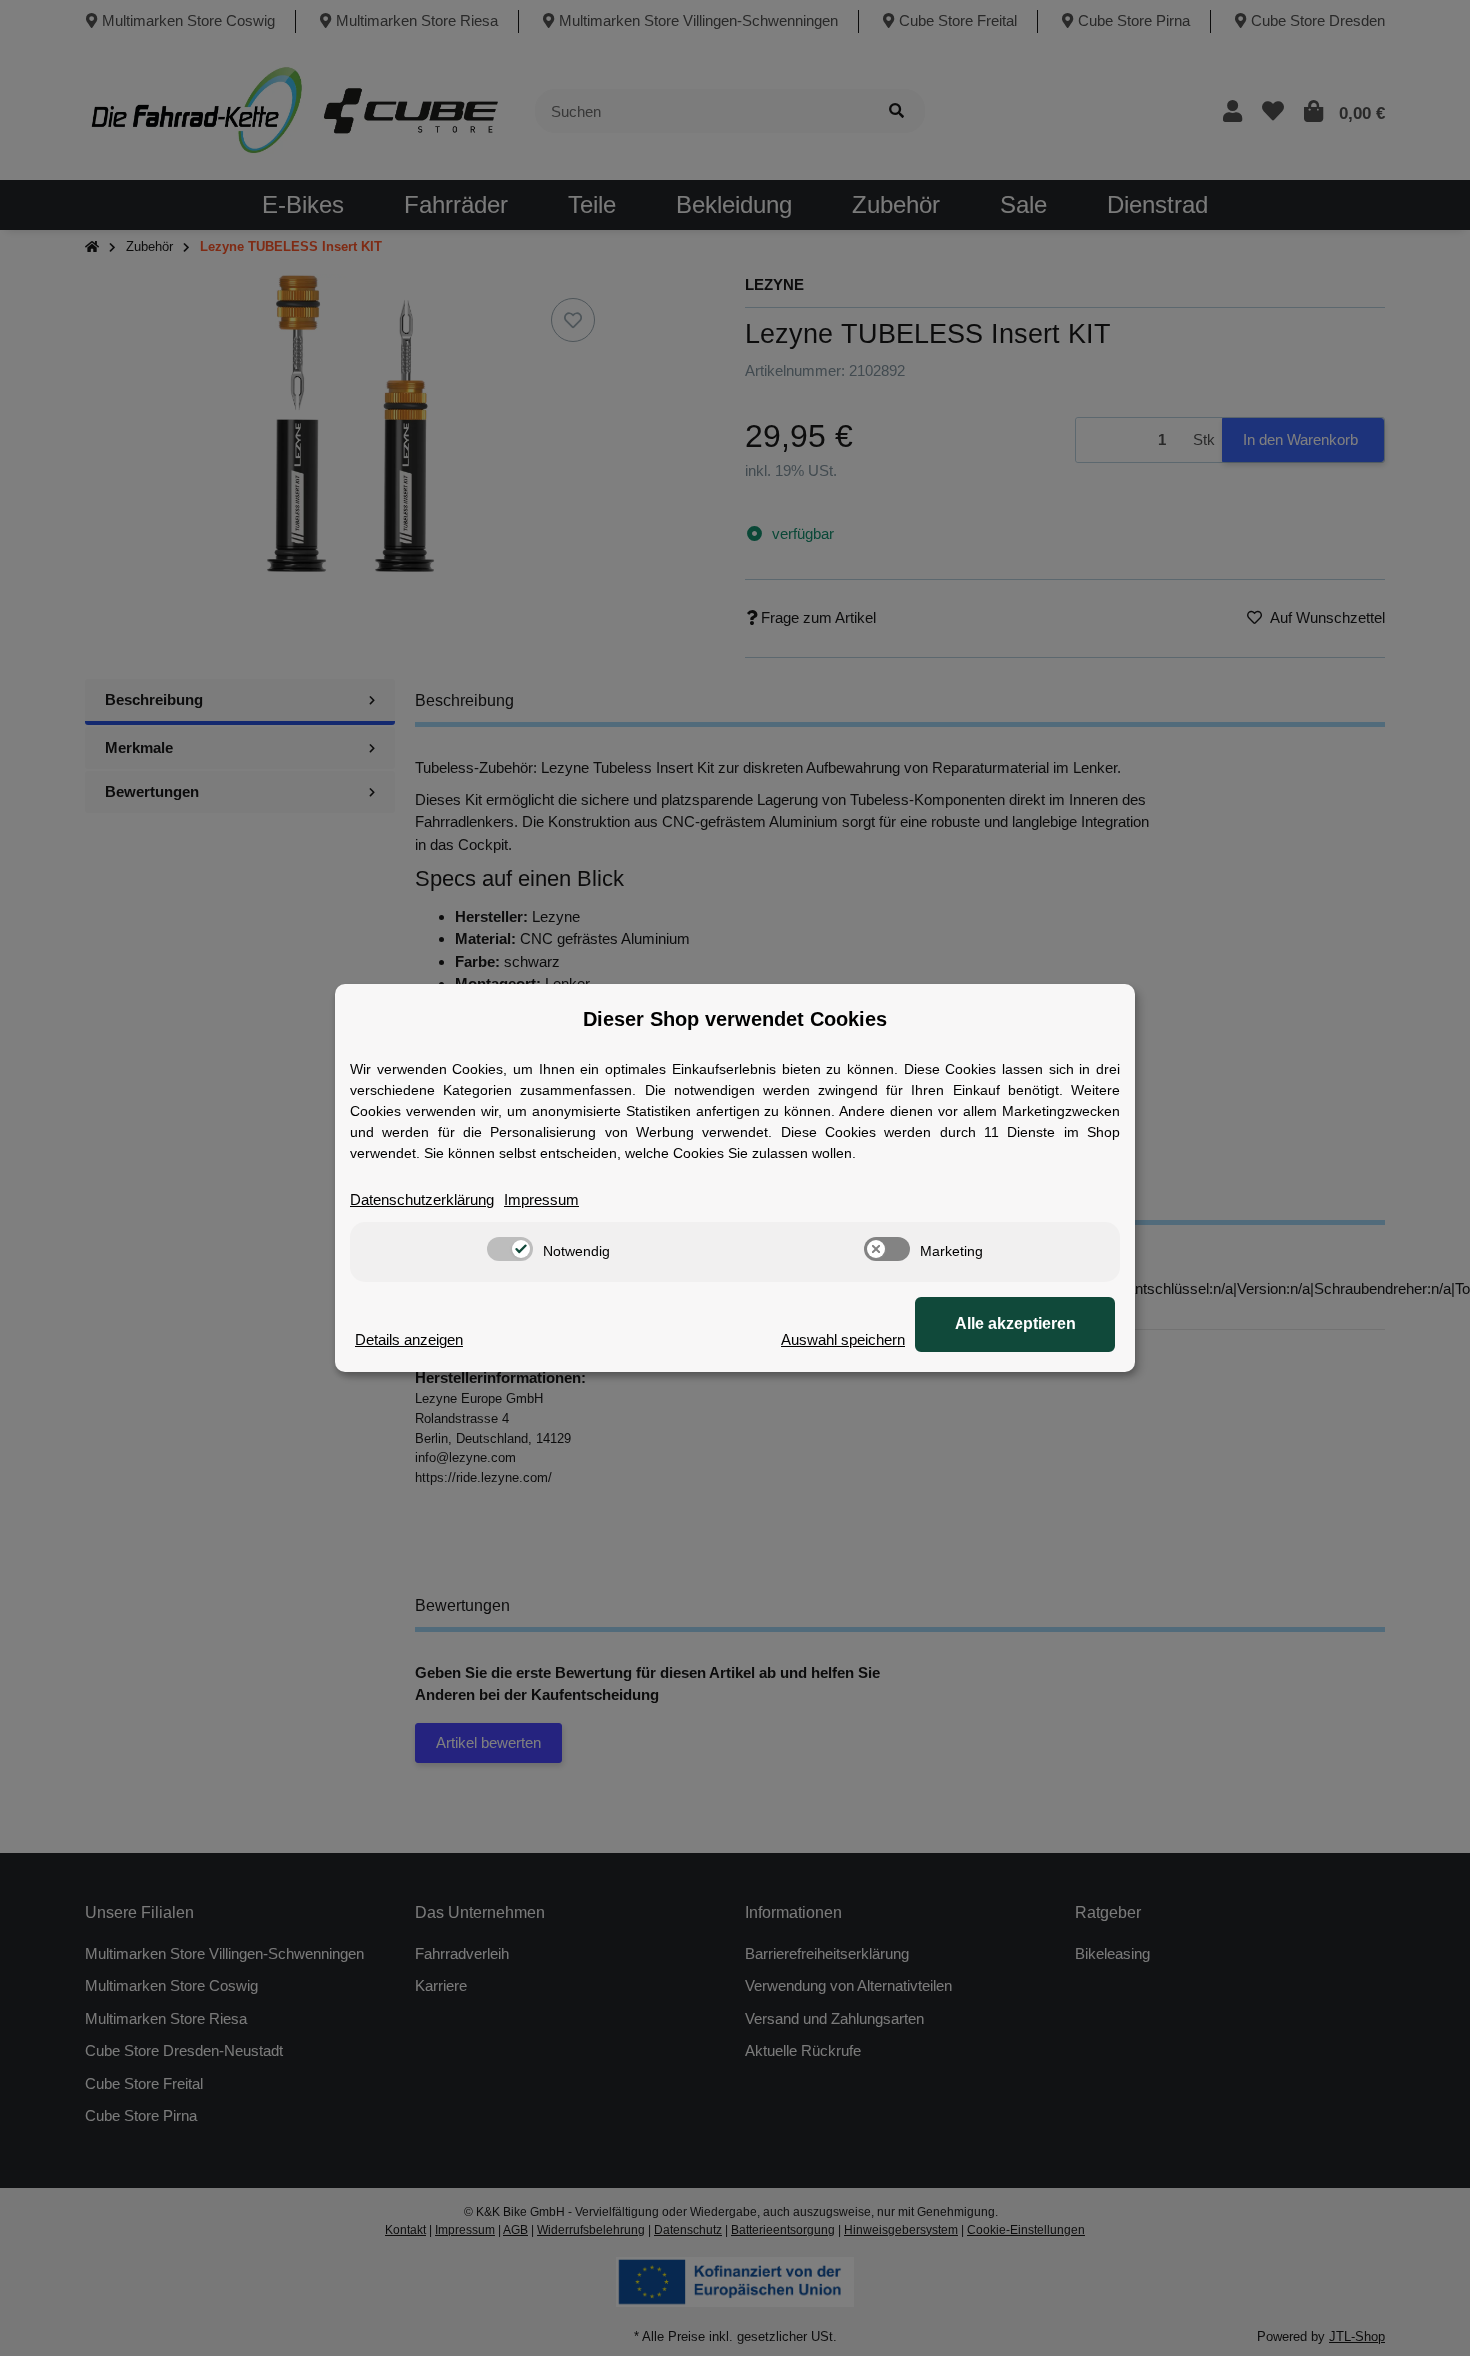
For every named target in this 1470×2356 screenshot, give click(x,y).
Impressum (541, 1199)
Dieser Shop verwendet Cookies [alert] (735, 1019)
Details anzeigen (409, 1339)
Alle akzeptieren (1015, 1323)
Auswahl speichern (843, 1339)
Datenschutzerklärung (422, 1199)
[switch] (510, 1249)
